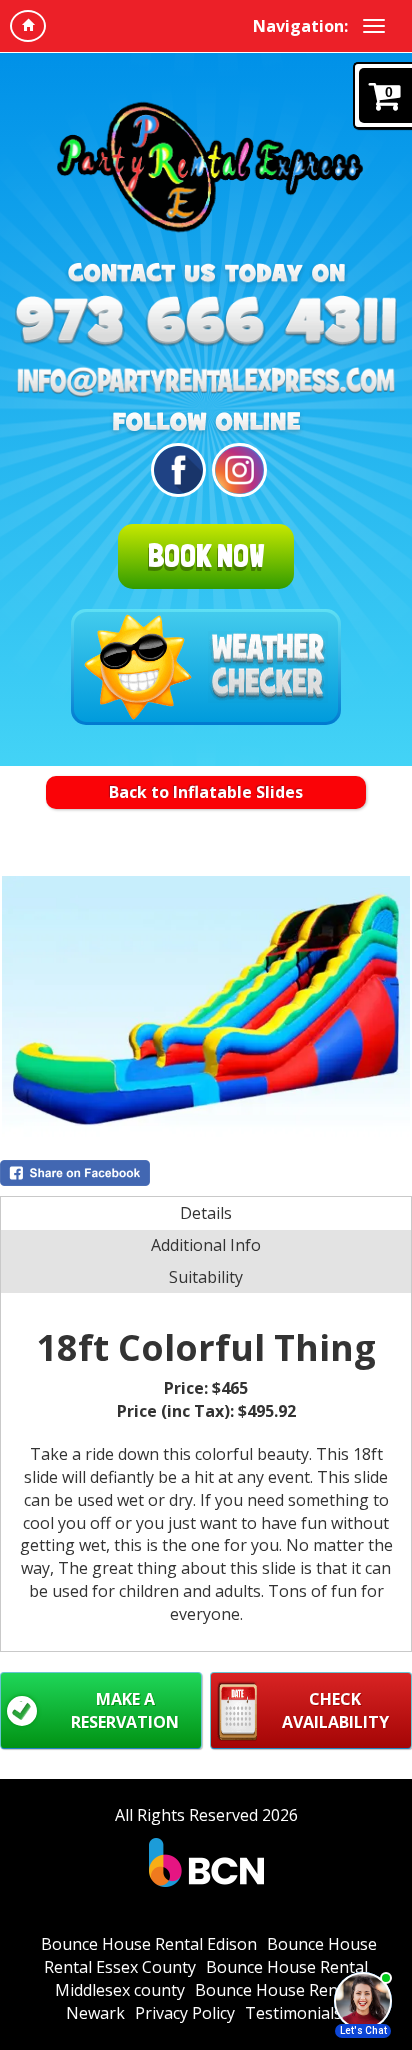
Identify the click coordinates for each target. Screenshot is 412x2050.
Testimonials (293, 2013)
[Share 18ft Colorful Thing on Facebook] (206, 1173)
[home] (28, 26)
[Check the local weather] (206, 667)
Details (206, 1213)
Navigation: (300, 26)
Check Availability (335, 1710)
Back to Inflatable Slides (206, 792)
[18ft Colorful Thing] (206, 1007)
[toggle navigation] (374, 26)
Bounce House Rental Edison (149, 1944)
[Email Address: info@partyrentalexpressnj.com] (206, 382)
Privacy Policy (185, 2013)
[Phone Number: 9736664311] (206, 320)
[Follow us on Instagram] (236, 470)
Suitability (206, 1277)
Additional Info (206, 1245)
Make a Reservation (125, 1710)
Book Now (206, 556)
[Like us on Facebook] (175, 470)
